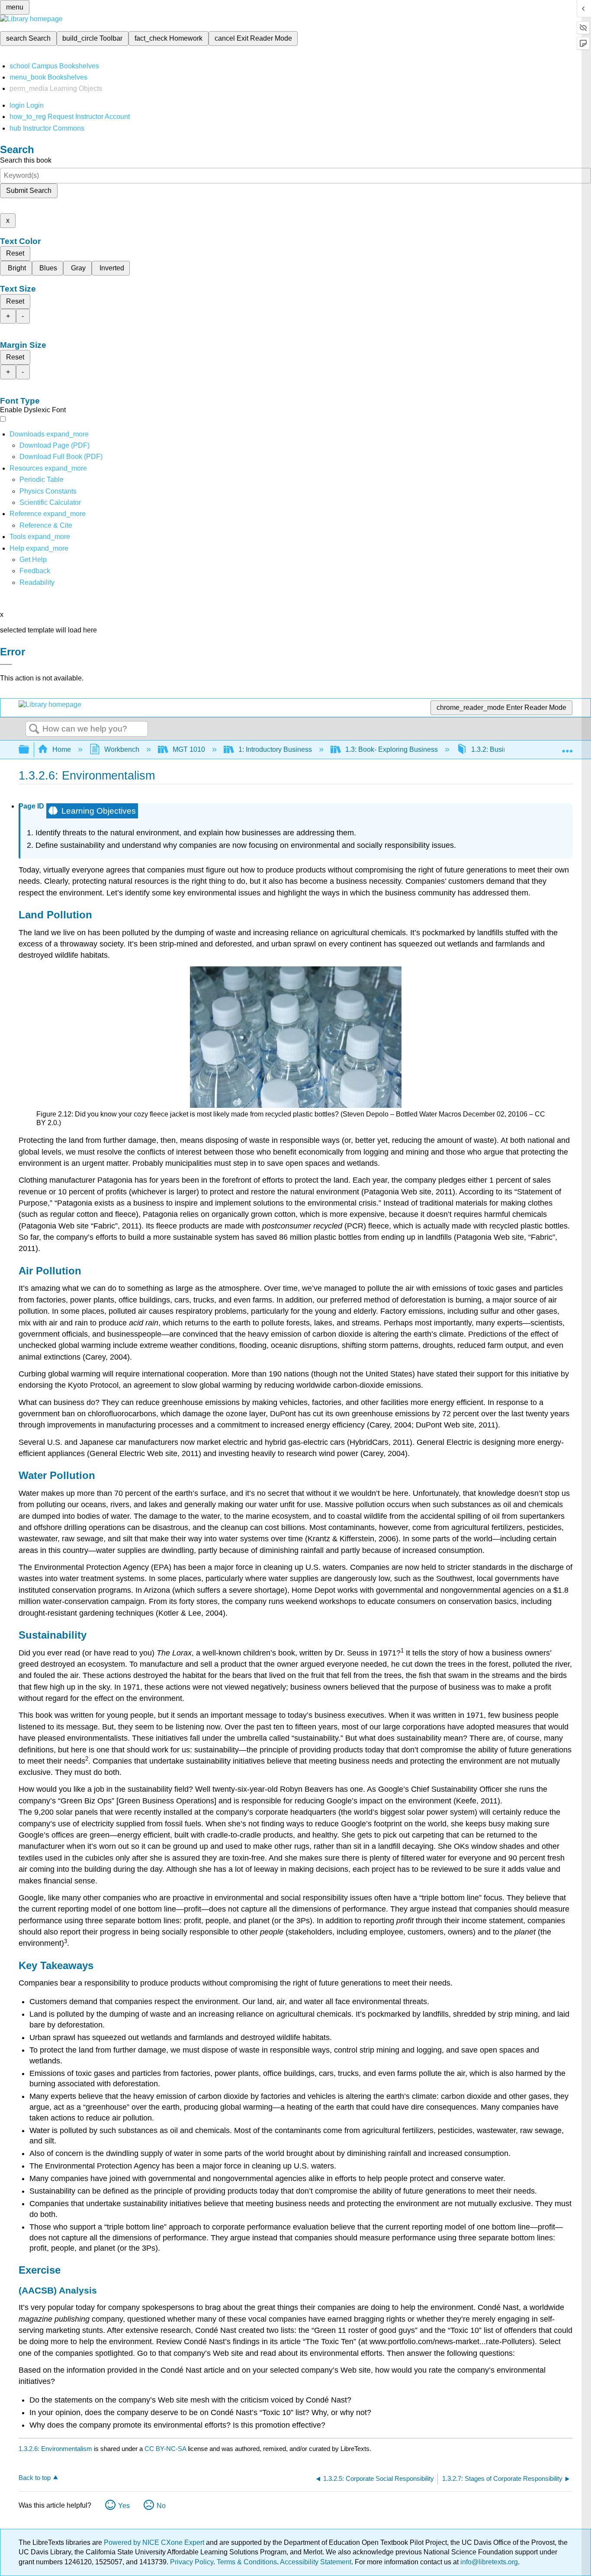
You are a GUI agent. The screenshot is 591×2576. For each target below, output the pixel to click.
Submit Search (29, 191)
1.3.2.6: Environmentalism (55, 2449)
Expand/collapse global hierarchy (29, 750)
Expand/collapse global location (567, 747)
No (161, 2506)
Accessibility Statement (316, 2562)
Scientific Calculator (50, 502)
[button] (35, 571)
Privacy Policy (192, 2562)
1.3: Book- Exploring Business (392, 749)
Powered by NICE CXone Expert (155, 2542)
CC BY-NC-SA (166, 2449)
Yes (124, 2506)
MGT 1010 (189, 749)
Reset (15, 253)
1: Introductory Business (275, 749)
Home (62, 749)
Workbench (122, 749)
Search (34, 729)
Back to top (35, 2478)
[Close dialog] (6, 664)
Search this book (26, 160)
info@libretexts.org (488, 2562)
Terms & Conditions (247, 2562)
